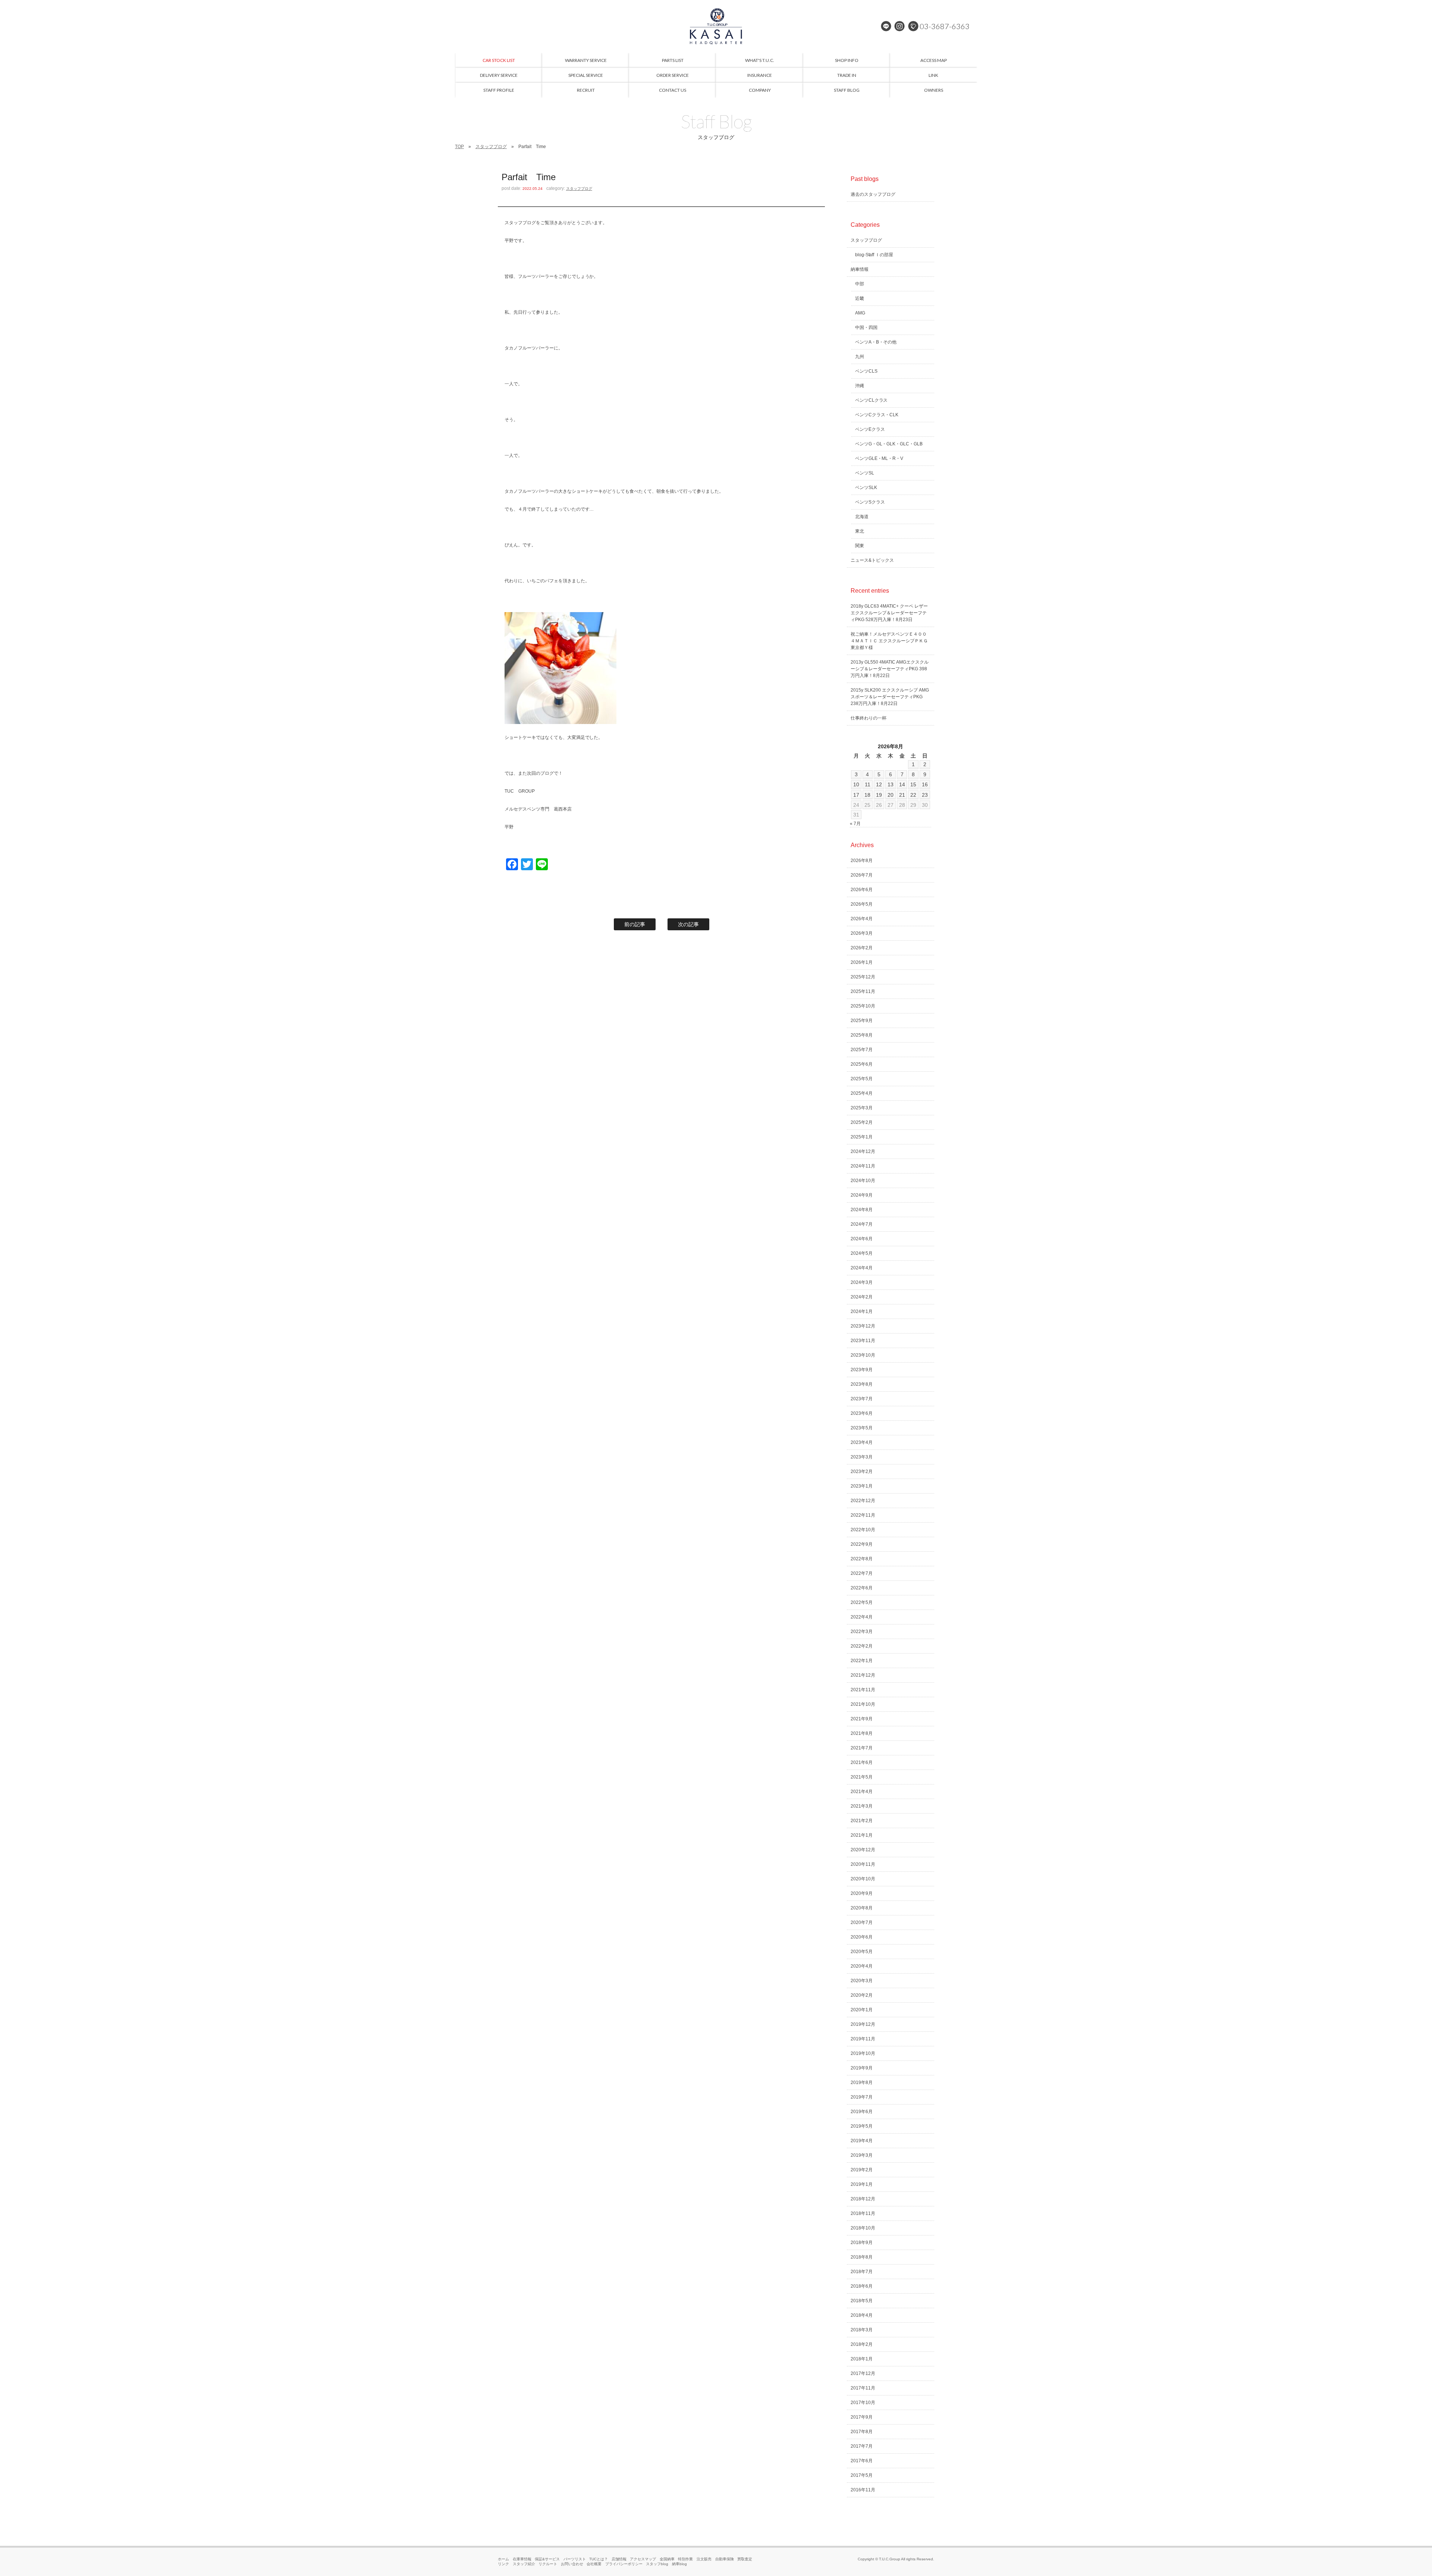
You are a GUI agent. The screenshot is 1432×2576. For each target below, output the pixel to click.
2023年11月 (863, 1341)
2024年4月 (862, 1268)
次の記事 (688, 924)
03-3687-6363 (945, 26)
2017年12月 (863, 2373)
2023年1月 (862, 1486)
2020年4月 (862, 1966)
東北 (860, 531)
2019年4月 (862, 2141)
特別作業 (685, 2559)
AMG (860, 313)
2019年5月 (862, 2126)
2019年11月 (863, 2039)
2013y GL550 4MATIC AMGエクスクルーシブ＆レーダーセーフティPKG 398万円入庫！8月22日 (890, 669)
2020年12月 (863, 1850)
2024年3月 (862, 1282)
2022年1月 (862, 1661)
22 (913, 795)
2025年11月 (863, 991)
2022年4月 (862, 1617)
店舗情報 (619, 2559)
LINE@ (886, 26)
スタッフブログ (491, 147)
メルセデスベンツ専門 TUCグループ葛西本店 (716, 26)
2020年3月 (862, 1981)
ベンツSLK (866, 488)
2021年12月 (863, 1675)
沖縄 (860, 386)
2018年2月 (862, 2344)
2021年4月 (862, 1792)
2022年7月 (862, 1573)
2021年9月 (862, 1719)
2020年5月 (862, 1952)
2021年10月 (863, 1704)
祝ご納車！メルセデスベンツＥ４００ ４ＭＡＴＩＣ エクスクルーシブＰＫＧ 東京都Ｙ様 (891, 641)
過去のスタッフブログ (873, 194)
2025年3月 (862, 1108)
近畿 (860, 298)
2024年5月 (862, 1253)
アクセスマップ (643, 2559)
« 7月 (855, 824)
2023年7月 (862, 1399)
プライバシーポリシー (624, 2564)
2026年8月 (862, 861)
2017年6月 (862, 2461)
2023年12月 (863, 1326)
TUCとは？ (599, 2559)
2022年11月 (863, 1515)
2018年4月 (862, 2315)
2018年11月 (863, 2213)
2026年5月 (862, 904)
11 (868, 784)
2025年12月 (863, 977)
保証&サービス (547, 2559)
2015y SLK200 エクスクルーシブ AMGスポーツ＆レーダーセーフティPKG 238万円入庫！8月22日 (890, 697)
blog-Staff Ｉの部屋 (874, 255)
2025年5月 (862, 1079)
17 (856, 795)
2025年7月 (862, 1050)
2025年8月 (862, 1035)
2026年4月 (862, 919)
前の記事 (635, 924)
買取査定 (745, 2559)
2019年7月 (862, 2097)
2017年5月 (862, 2475)
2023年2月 (862, 1472)
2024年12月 (863, 1151)
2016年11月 (863, 2490)
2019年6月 (862, 2112)
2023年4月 (862, 1442)
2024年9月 (862, 1195)
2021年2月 (862, 1821)
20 (891, 795)
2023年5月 (862, 1428)
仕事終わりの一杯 (869, 718)
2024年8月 (862, 1210)
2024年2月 (862, 1297)
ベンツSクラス (870, 502)
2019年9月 (862, 2068)
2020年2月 (862, 1995)
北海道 (862, 517)
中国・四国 (866, 328)
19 (879, 795)
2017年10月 (863, 2403)
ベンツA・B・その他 (876, 342)
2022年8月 (862, 1559)
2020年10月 (863, 1879)
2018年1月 (862, 2359)
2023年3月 (862, 1457)
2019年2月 (862, 2170)
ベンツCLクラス (872, 400)
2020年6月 (862, 1937)
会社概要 (594, 2564)
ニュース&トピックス (872, 560)
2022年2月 (862, 1646)
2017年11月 (863, 2388)
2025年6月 (862, 1064)
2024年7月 (862, 1224)
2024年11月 (863, 1166)
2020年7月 (862, 1922)
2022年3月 (862, 1632)
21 (902, 795)
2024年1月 (862, 1311)
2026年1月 (862, 962)
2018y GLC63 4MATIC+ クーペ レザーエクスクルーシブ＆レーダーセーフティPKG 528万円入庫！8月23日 (889, 613)
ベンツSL (865, 473)
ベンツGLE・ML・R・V (879, 458)
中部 (860, 284)
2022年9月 (862, 1544)
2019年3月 (862, 2155)
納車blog (679, 2564)
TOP (459, 147)
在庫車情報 (522, 2559)
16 (925, 784)
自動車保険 (725, 2559)
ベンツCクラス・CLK (877, 415)
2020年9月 (862, 1893)
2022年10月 (863, 1530)
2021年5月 (862, 1777)
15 (913, 784)
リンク (503, 2564)
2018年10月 (863, 2228)
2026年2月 (862, 948)
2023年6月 (862, 1413)
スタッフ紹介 (524, 2564)
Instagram (899, 26)
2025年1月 (862, 1137)
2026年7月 (862, 875)
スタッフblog (657, 2564)
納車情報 (860, 269)
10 (856, 784)
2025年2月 (862, 1122)
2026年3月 (862, 933)
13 (891, 784)
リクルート (548, 2564)
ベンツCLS (866, 371)
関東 (860, 546)
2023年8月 (862, 1384)
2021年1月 (862, 1835)
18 (867, 795)
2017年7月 (862, 2446)
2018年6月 (862, 2286)
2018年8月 (862, 2257)
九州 (860, 357)
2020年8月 (862, 1908)
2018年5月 (862, 2301)
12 (879, 784)
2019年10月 (863, 2053)
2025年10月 (863, 1006)
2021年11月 (863, 1690)
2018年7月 (862, 2272)
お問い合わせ (572, 2564)
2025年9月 (862, 1021)
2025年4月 (862, 1093)
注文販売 (704, 2559)
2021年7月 (862, 1748)
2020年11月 (863, 1864)
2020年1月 (862, 2010)
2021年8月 (862, 1733)
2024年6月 (862, 1239)
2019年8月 (862, 2083)
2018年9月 (862, 2243)
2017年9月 (862, 2417)
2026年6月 (862, 890)
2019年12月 (863, 2024)
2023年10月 (863, 1355)
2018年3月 (862, 2330)
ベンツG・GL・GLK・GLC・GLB (889, 444)
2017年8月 (862, 2432)
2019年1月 (862, 2184)
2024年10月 (863, 1181)
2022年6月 (862, 1588)
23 (925, 795)
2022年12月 (863, 1501)
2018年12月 (863, 2199)
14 (902, 784)
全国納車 (667, 2559)
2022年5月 (862, 1602)
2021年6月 (862, 1762)
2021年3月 (862, 1806)
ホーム (503, 2559)
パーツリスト (575, 2559)
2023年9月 (862, 1370)
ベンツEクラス (870, 429)
